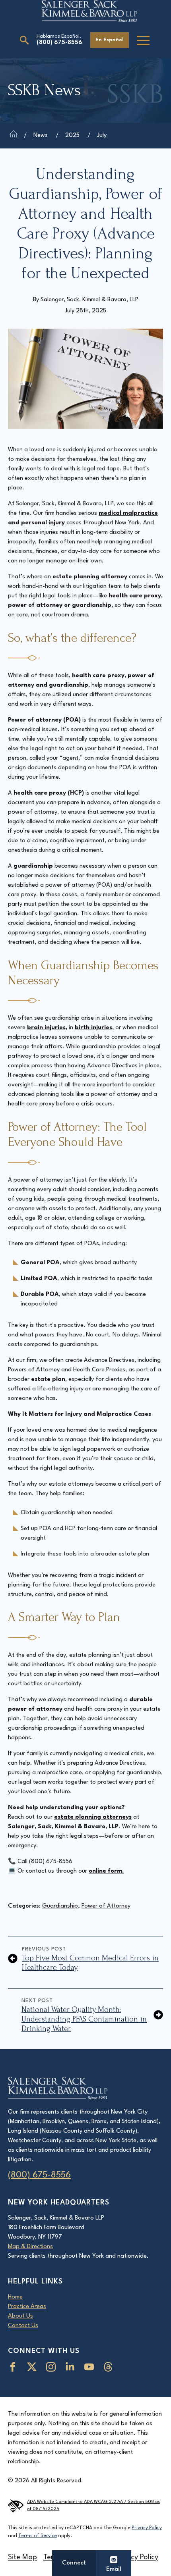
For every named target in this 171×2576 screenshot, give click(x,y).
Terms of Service (38, 2536)
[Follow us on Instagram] (52, 2367)
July (102, 136)
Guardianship (60, 1906)
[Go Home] (14, 136)
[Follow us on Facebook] (14, 2367)
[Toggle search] (24, 40)
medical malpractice (128, 513)
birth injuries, (94, 1028)
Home (15, 2297)
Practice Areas (27, 2307)
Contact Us (23, 2326)
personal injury (43, 523)
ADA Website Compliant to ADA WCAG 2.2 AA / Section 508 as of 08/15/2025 (93, 2506)
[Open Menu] (143, 40)
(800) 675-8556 (59, 43)
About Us (20, 2316)
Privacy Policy (147, 2528)
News (41, 136)
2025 (72, 136)
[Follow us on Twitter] (33, 2367)
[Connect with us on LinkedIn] (72, 2367)
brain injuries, (47, 1028)
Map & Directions (30, 2247)
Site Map (22, 2557)
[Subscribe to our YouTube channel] (91, 2367)
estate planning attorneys (93, 1817)
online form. (106, 1871)
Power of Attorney (106, 1906)
